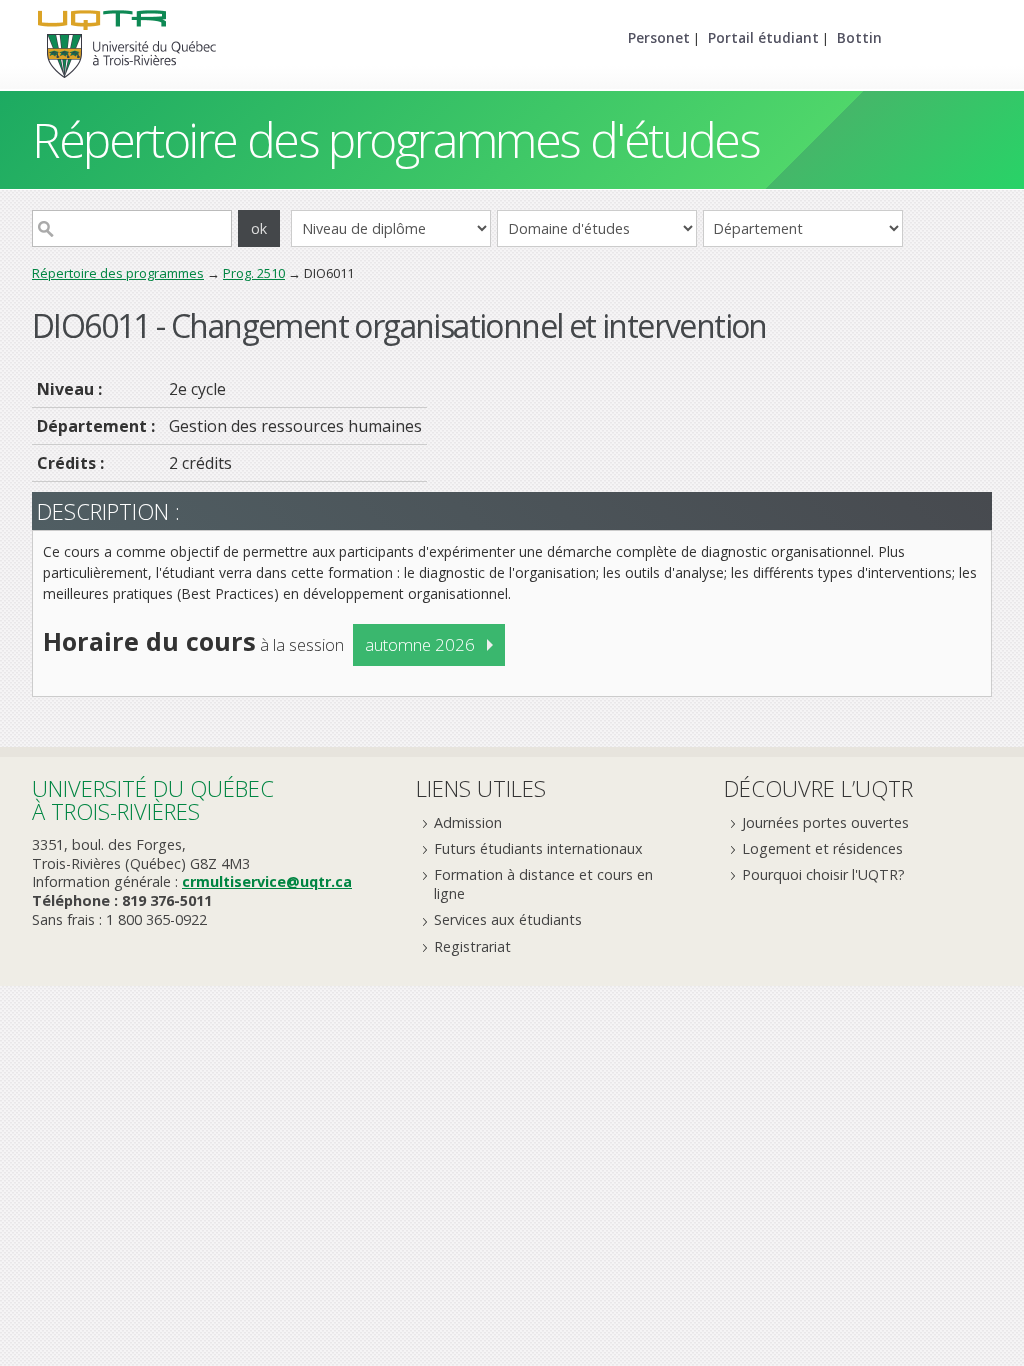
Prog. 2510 (254, 273)
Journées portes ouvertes (825, 822)
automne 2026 (420, 644)
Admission (468, 822)
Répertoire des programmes (118, 273)
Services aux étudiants (508, 919)
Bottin (859, 37)
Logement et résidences (822, 848)
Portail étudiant (763, 37)
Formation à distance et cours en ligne (543, 884)
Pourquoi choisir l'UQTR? (823, 874)
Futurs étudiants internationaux (538, 848)
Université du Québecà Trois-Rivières (153, 799)
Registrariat (472, 946)
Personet (659, 37)
